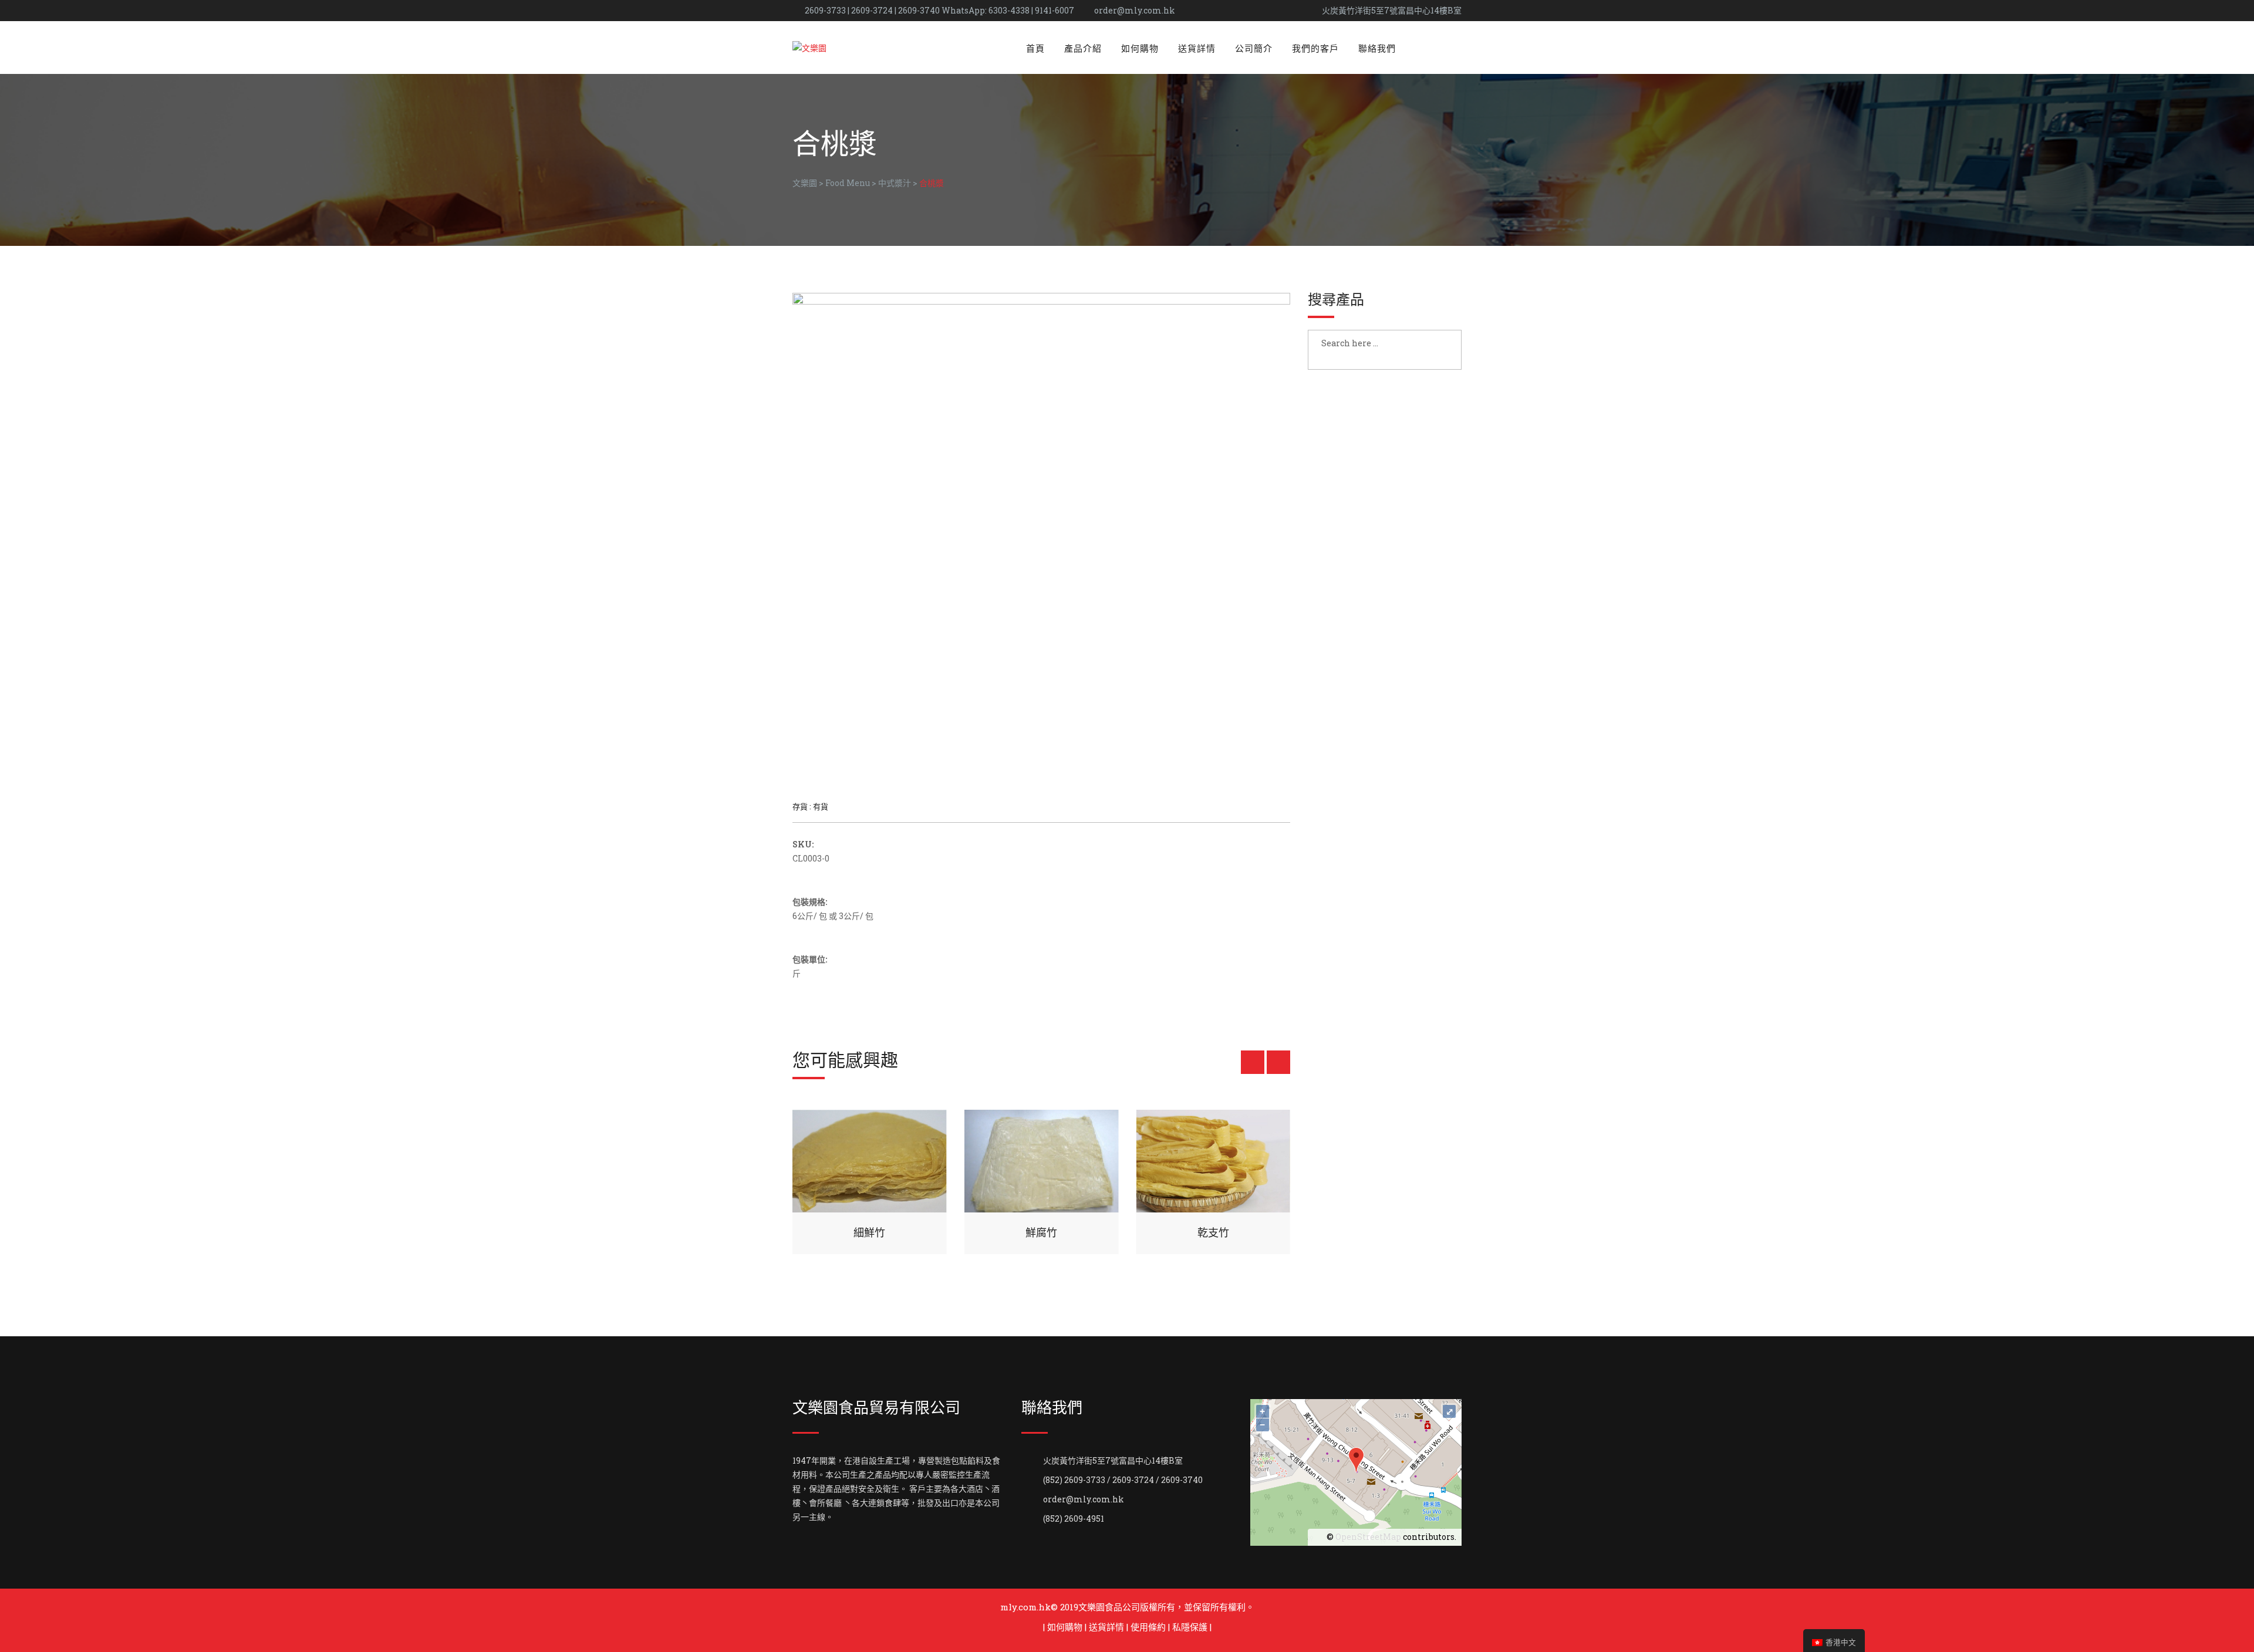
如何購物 (1140, 48)
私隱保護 (1190, 1627)
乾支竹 (1213, 1232)
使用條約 (1148, 1627)
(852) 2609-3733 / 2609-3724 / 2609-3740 (1123, 1480)
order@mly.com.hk (1135, 10)
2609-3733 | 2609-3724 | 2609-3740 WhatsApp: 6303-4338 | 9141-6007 (939, 10)
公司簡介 (1254, 48)
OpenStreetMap (1368, 1537)
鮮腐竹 (1041, 1232)
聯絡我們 (1377, 48)
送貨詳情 (1197, 48)
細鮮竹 (869, 1232)
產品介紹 (1083, 48)
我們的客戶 (1315, 48)
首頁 (1035, 48)
